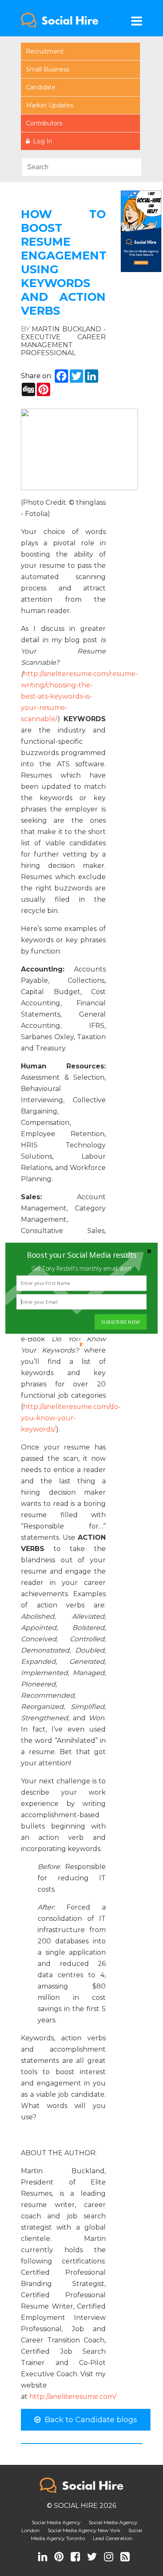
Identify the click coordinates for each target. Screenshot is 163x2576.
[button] (81, 1255)
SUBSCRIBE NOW (120, 1322)
